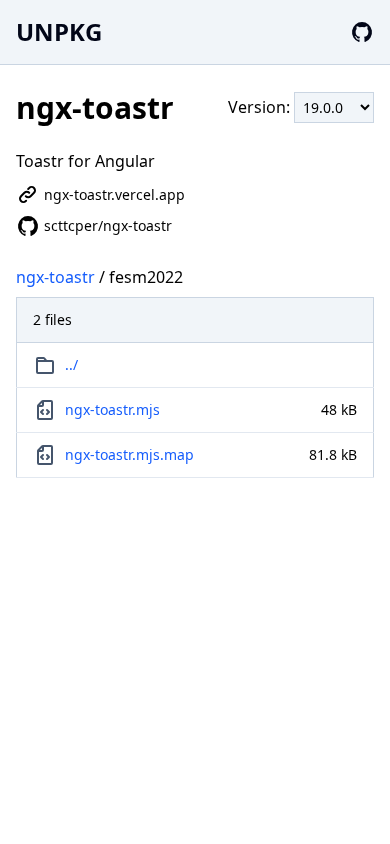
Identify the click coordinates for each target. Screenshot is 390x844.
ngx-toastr (55, 277)
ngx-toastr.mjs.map (129, 454)
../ (71, 364)
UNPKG (59, 31)
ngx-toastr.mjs (112, 409)
